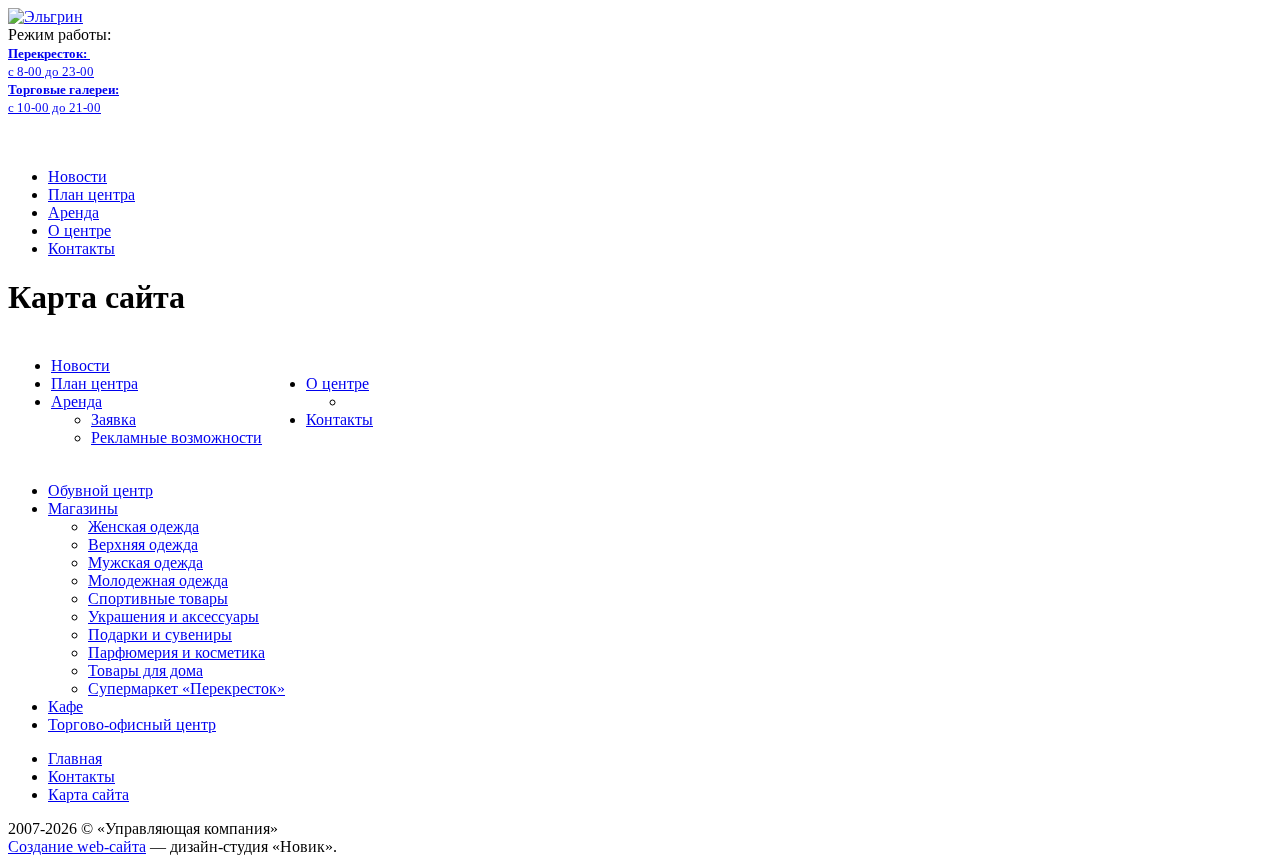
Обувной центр (100, 490)
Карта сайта (88, 794)
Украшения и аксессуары (173, 616)
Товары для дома (145, 670)
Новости (77, 176)
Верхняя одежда (143, 544)
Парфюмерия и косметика (176, 652)
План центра (91, 194)
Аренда (73, 212)
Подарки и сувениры (160, 634)
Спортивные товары (158, 598)
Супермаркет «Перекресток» (186, 688)
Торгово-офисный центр (132, 724)
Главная (75, 758)
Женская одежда (143, 526)
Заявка (113, 419)
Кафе (65, 706)
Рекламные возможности (176, 437)
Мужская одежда (145, 562)
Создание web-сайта (77, 846)
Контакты (81, 248)
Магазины (83, 508)
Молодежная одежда (158, 580)
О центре (79, 230)
